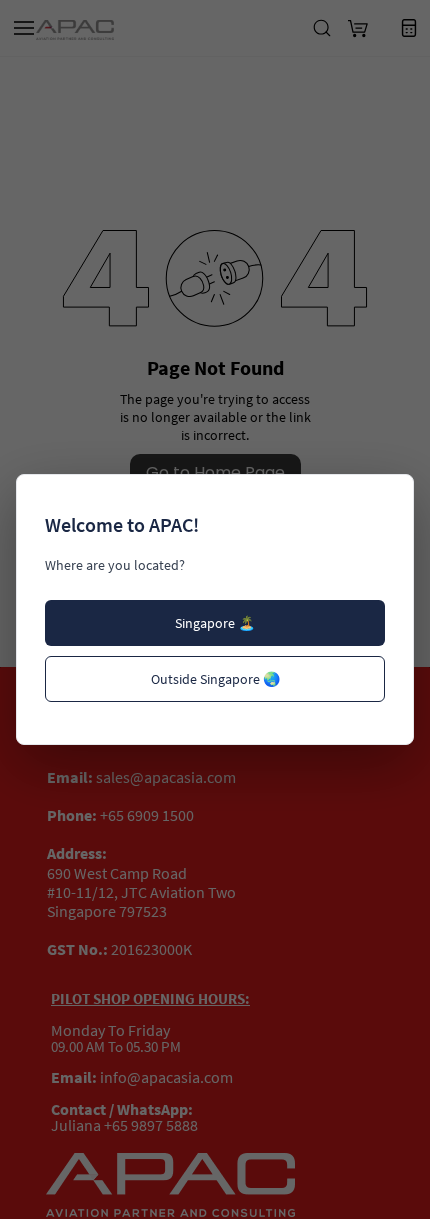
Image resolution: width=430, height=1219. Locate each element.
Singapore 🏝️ (215, 623)
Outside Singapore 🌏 (215, 679)
